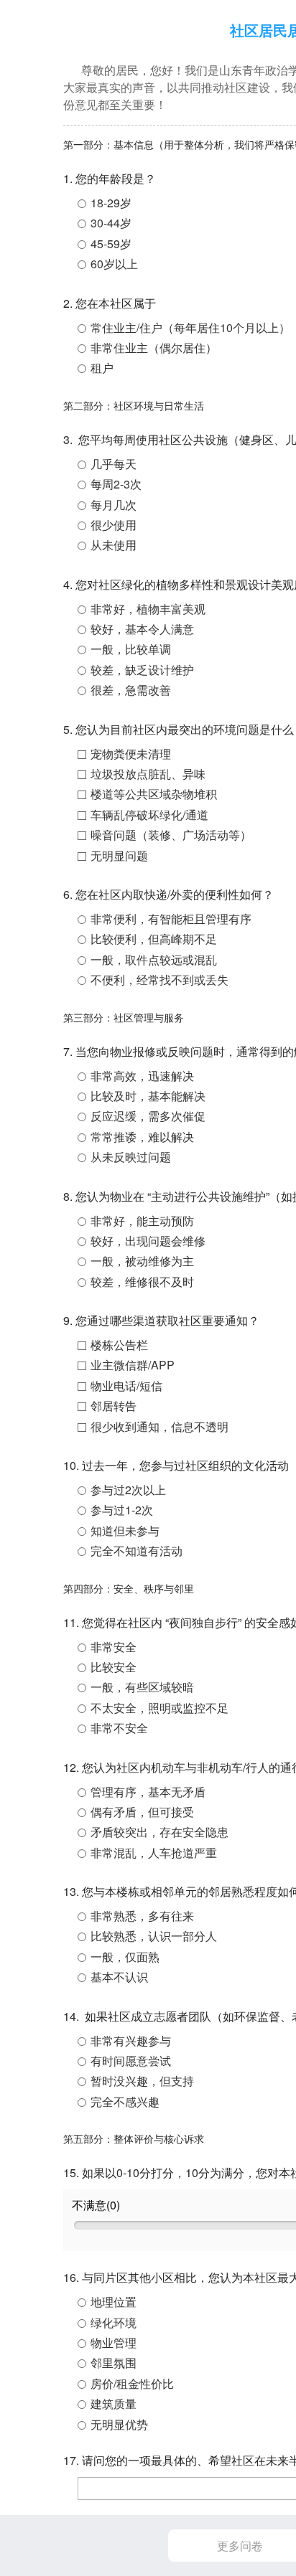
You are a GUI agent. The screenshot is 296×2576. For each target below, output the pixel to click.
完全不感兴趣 (125, 2101)
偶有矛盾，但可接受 (142, 1812)
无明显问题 (119, 855)
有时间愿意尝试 (131, 2061)
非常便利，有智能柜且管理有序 (171, 919)
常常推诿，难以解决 (142, 1137)
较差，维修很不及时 (142, 1282)
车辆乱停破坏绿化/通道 (149, 815)
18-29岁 (111, 203)
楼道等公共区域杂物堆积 (154, 794)
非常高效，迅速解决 (142, 1076)
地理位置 (114, 2302)
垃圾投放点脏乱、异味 (148, 774)
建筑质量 (114, 2403)
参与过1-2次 (122, 1510)
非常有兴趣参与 (131, 2040)
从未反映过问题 (131, 1157)
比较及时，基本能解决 (148, 1096)
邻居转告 (114, 1406)
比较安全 (114, 1667)
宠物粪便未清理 (131, 754)
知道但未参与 (125, 1530)
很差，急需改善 (131, 690)
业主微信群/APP (133, 1365)
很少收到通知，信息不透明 (159, 1426)
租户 (102, 368)
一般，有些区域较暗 (142, 1687)
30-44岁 (111, 223)
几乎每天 (114, 464)
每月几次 (114, 505)
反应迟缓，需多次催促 (148, 1116)
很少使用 (114, 525)
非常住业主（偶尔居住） (154, 348)
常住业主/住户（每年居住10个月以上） (190, 327)
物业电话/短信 (126, 1386)
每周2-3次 (116, 484)
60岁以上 (114, 264)
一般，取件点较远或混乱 (154, 959)
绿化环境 (114, 2322)
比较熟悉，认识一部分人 (154, 1936)
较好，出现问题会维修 (148, 1241)
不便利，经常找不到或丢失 (159, 980)
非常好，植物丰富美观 (148, 609)
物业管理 (114, 2343)
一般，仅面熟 (125, 1957)
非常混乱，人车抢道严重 (154, 1853)
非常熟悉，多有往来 (142, 1916)
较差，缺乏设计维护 (142, 670)
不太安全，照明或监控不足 (159, 1708)
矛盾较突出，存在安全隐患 (159, 1832)
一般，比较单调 (131, 649)
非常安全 (114, 1647)
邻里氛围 (114, 2363)
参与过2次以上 (128, 1490)
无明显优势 (119, 2424)
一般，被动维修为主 (142, 1261)
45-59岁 (111, 244)
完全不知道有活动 (137, 1551)
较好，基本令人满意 (142, 629)
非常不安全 (119, 1728)
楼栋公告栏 (119, 1345)
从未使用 (114, 545)
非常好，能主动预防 (142, 1221)
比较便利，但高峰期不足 (154, 939)
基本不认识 (119, 1977)
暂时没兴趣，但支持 (142, 2081)
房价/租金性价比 (132, 2383)
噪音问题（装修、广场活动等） (171, 835)
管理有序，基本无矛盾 (148, 1792)
